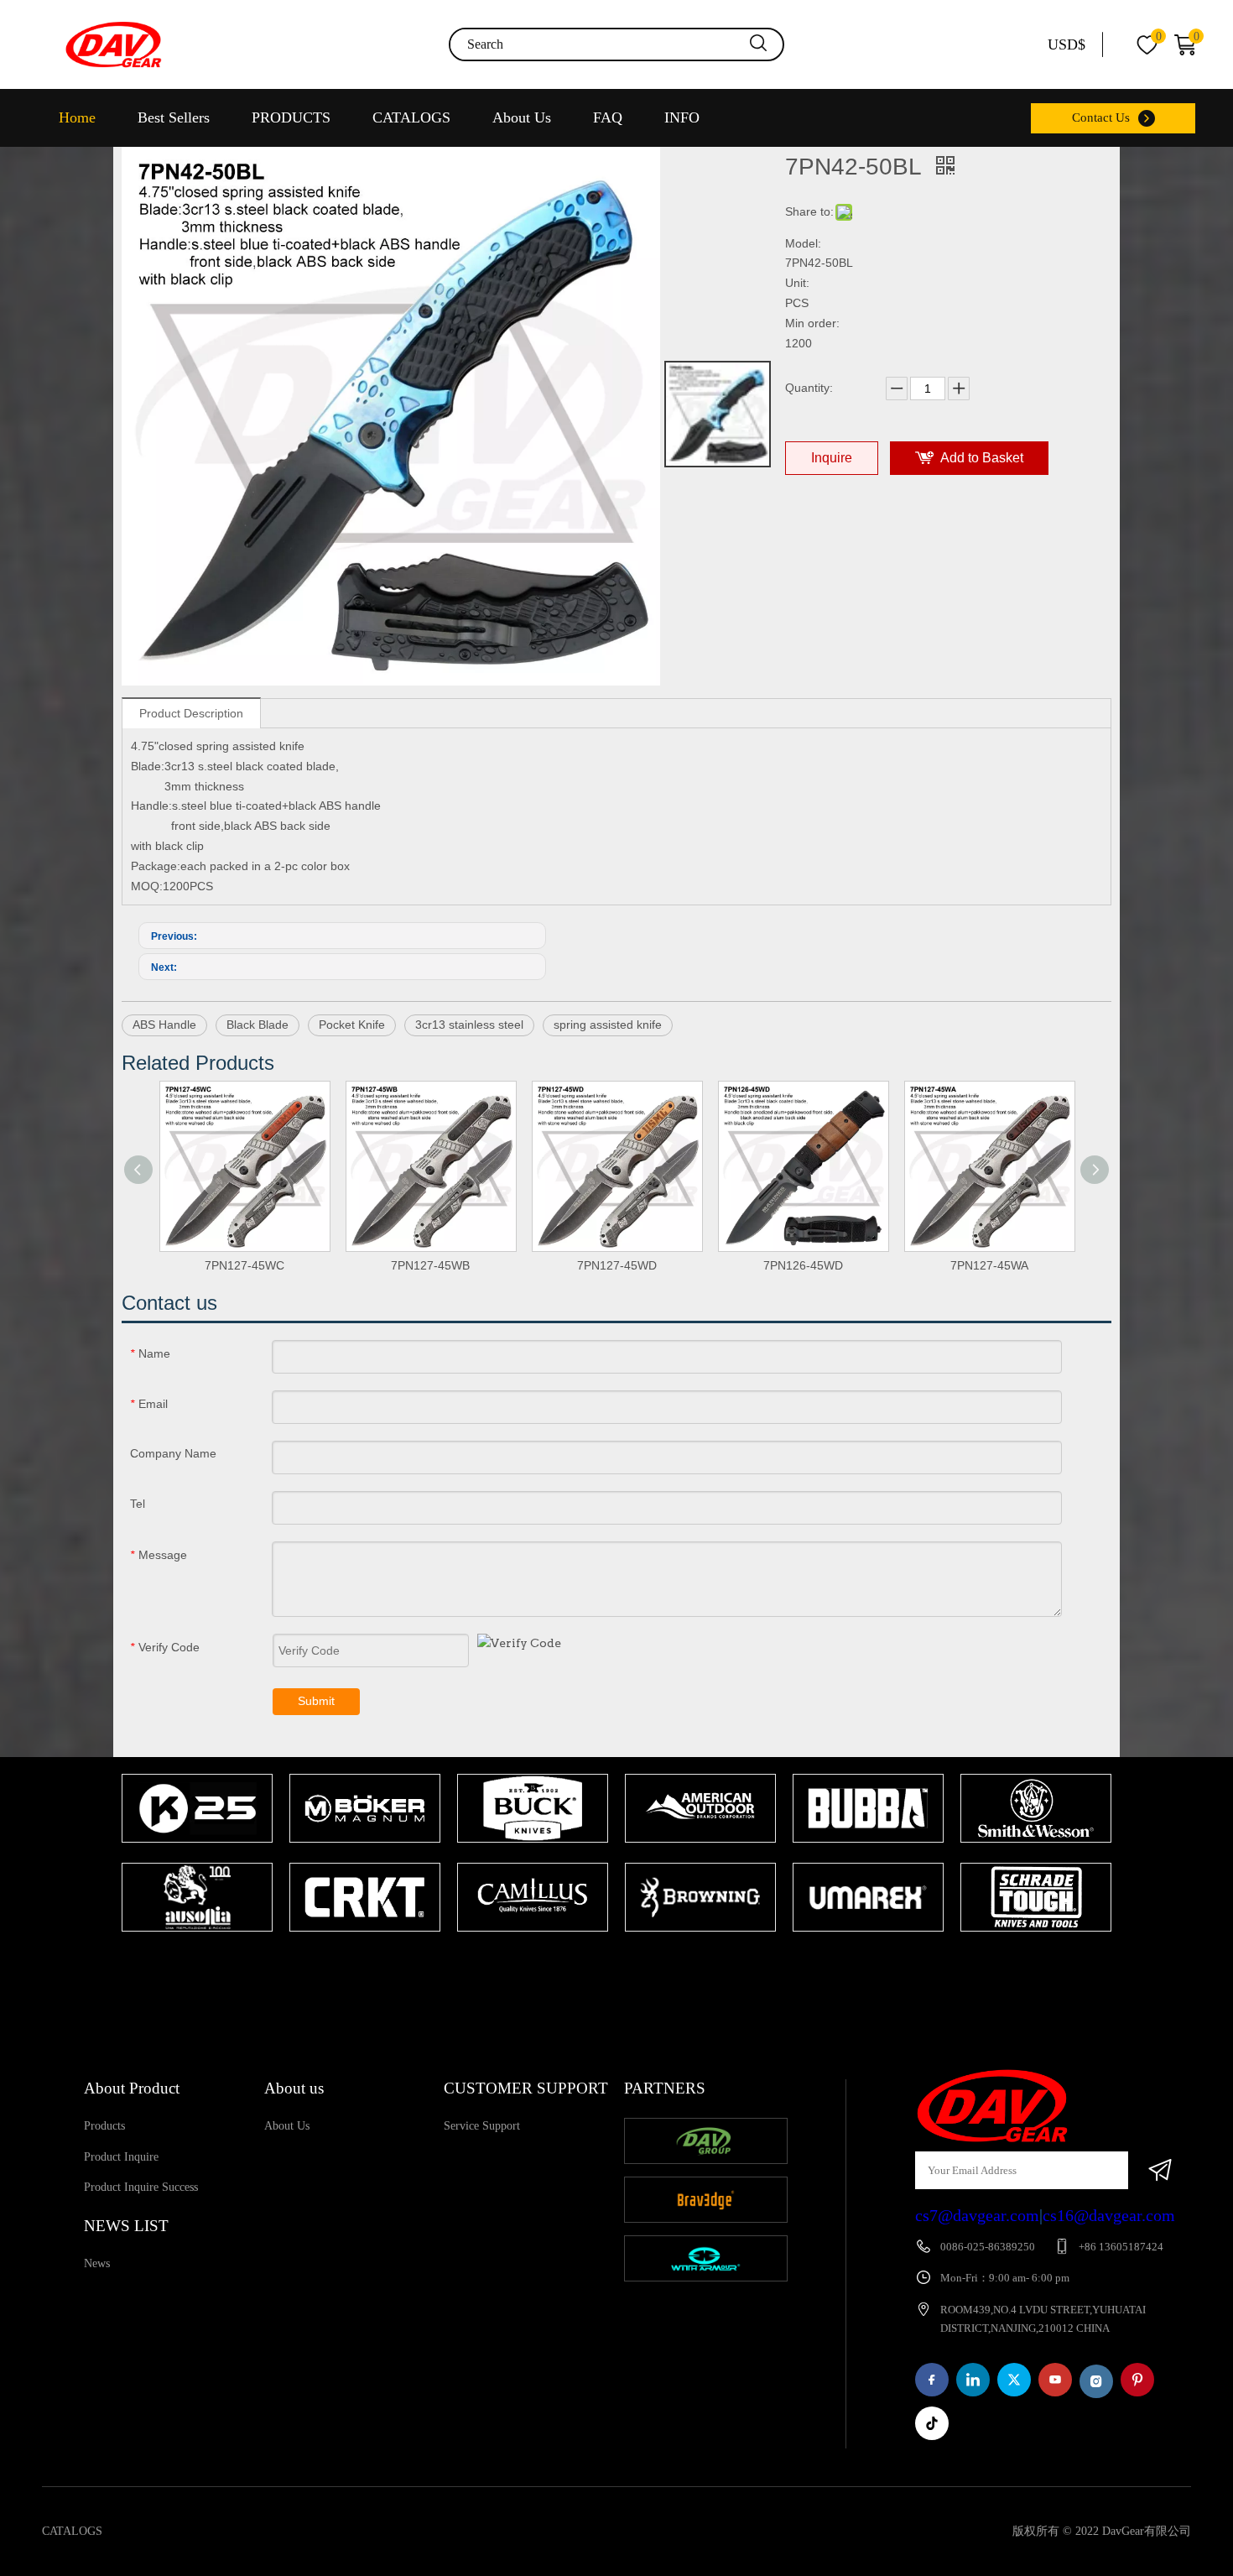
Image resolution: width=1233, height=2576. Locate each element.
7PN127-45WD (617, 1265)
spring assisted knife (608, 1025)
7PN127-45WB (430, 1265)
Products (104, 2126)
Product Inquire (121, 2157)
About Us (522, 117)
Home (77, 117)
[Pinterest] (1137, 2380)
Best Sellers (174, 117)
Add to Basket (982, 458)
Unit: (797, 283)
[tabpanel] (197, 1854)
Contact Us (1101, 117)
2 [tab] (633, 1964)
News (97, 2263)
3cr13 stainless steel (469, 1025)
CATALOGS (411, 117)
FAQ (608, 117)
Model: (803, 243)
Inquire (832, 458)
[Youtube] (1055, 2380)
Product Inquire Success (141, 2187)
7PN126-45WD (803, 1265)
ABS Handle (164, 1025)
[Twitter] (1014, 2380)
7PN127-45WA (989, 1265)
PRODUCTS (291, 117)
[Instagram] (1096, 2381)
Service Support (482, 2126)
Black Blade (258, 1025)
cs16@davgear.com (1109, 2215)
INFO (682, 117)
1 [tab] (608, 1964)
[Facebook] (932, 2380)
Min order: (812, 323)
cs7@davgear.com (977, 2215)
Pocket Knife (352, 1025)
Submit (316, 1701)
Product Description (191, 713)
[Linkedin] (973, 2380)
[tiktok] (932, 2423)
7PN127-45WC (245, 1265)
